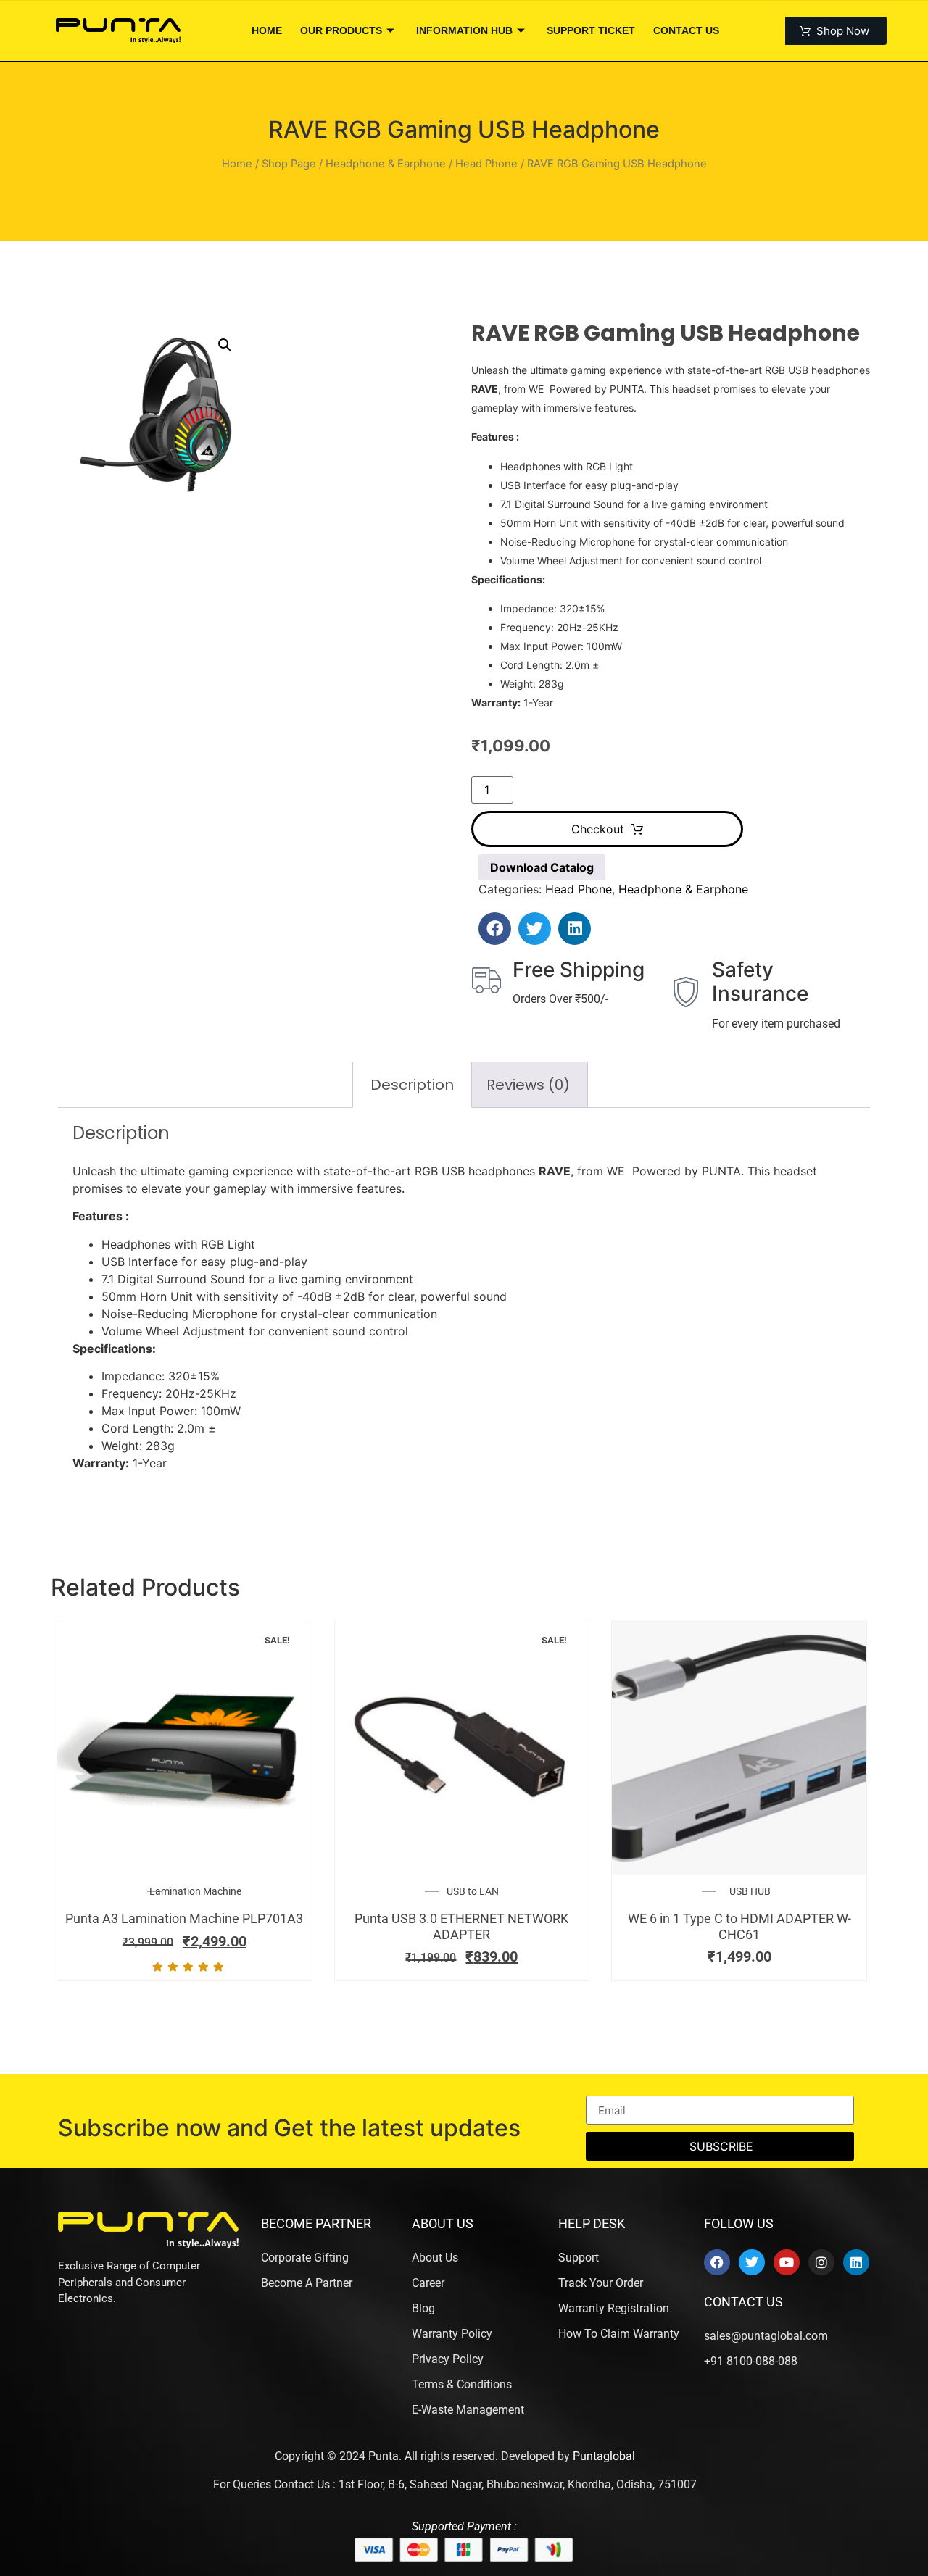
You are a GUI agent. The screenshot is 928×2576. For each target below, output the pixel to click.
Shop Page (289, 164)
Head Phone (486, 164)
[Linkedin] (856, 2262)
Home (267, 30)
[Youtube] (787, 2262)
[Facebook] (717, 2262)
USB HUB (750, 1891)
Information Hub (464, 30)
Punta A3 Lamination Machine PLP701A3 (184, 1918)
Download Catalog (542, 867)
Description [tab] (412, 1085)
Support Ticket (591, 30)
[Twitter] (752, 2262)
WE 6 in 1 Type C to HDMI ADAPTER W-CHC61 (739, 1926)
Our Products (341, 30)
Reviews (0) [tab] (528, 1085)
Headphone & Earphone (386, 164)
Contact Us (686, 30)
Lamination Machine (195, 1891)
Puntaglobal (604, 2456)
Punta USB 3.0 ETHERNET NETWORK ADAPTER (461, 1926)
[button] (225, 345)
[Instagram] (821, 2262)
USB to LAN (473, 1891)
